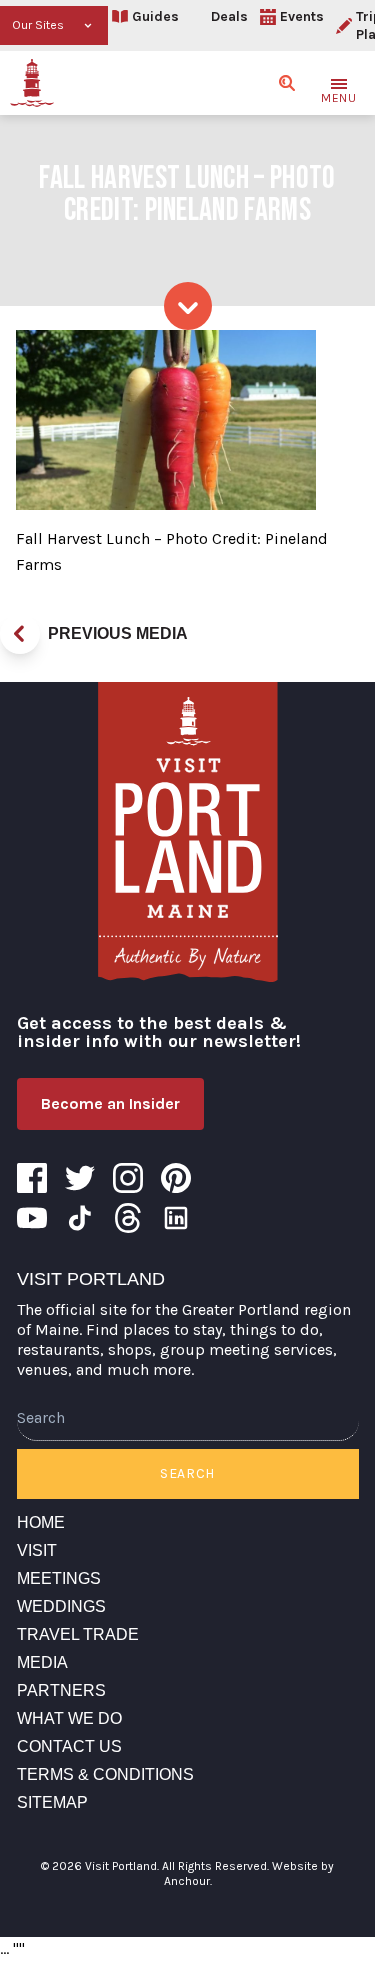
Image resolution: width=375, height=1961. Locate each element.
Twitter (80, 1178)
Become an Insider (110, 1103)
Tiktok (80, 1218)
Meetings (59, 1578)
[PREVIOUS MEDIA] (20, 634)
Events (302, 16)
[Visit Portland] (32, 83)
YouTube (32, 1218)
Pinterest (176, 1178)
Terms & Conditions (105, 1774)
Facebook (32, 1178)
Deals (229, 16)
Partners (61, 1690)
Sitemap (52, 1802)
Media (42, 1662)
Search (187, 1473)
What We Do (69, 1718)
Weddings (61, 1606)
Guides (155, 16)
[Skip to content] (188, 306)
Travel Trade (78, 1634)
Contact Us (69, 1746)
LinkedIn (176, 1218)
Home (41, 1522)
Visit (37, 1550)
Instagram (128, 1178)
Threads (128, 1218)
